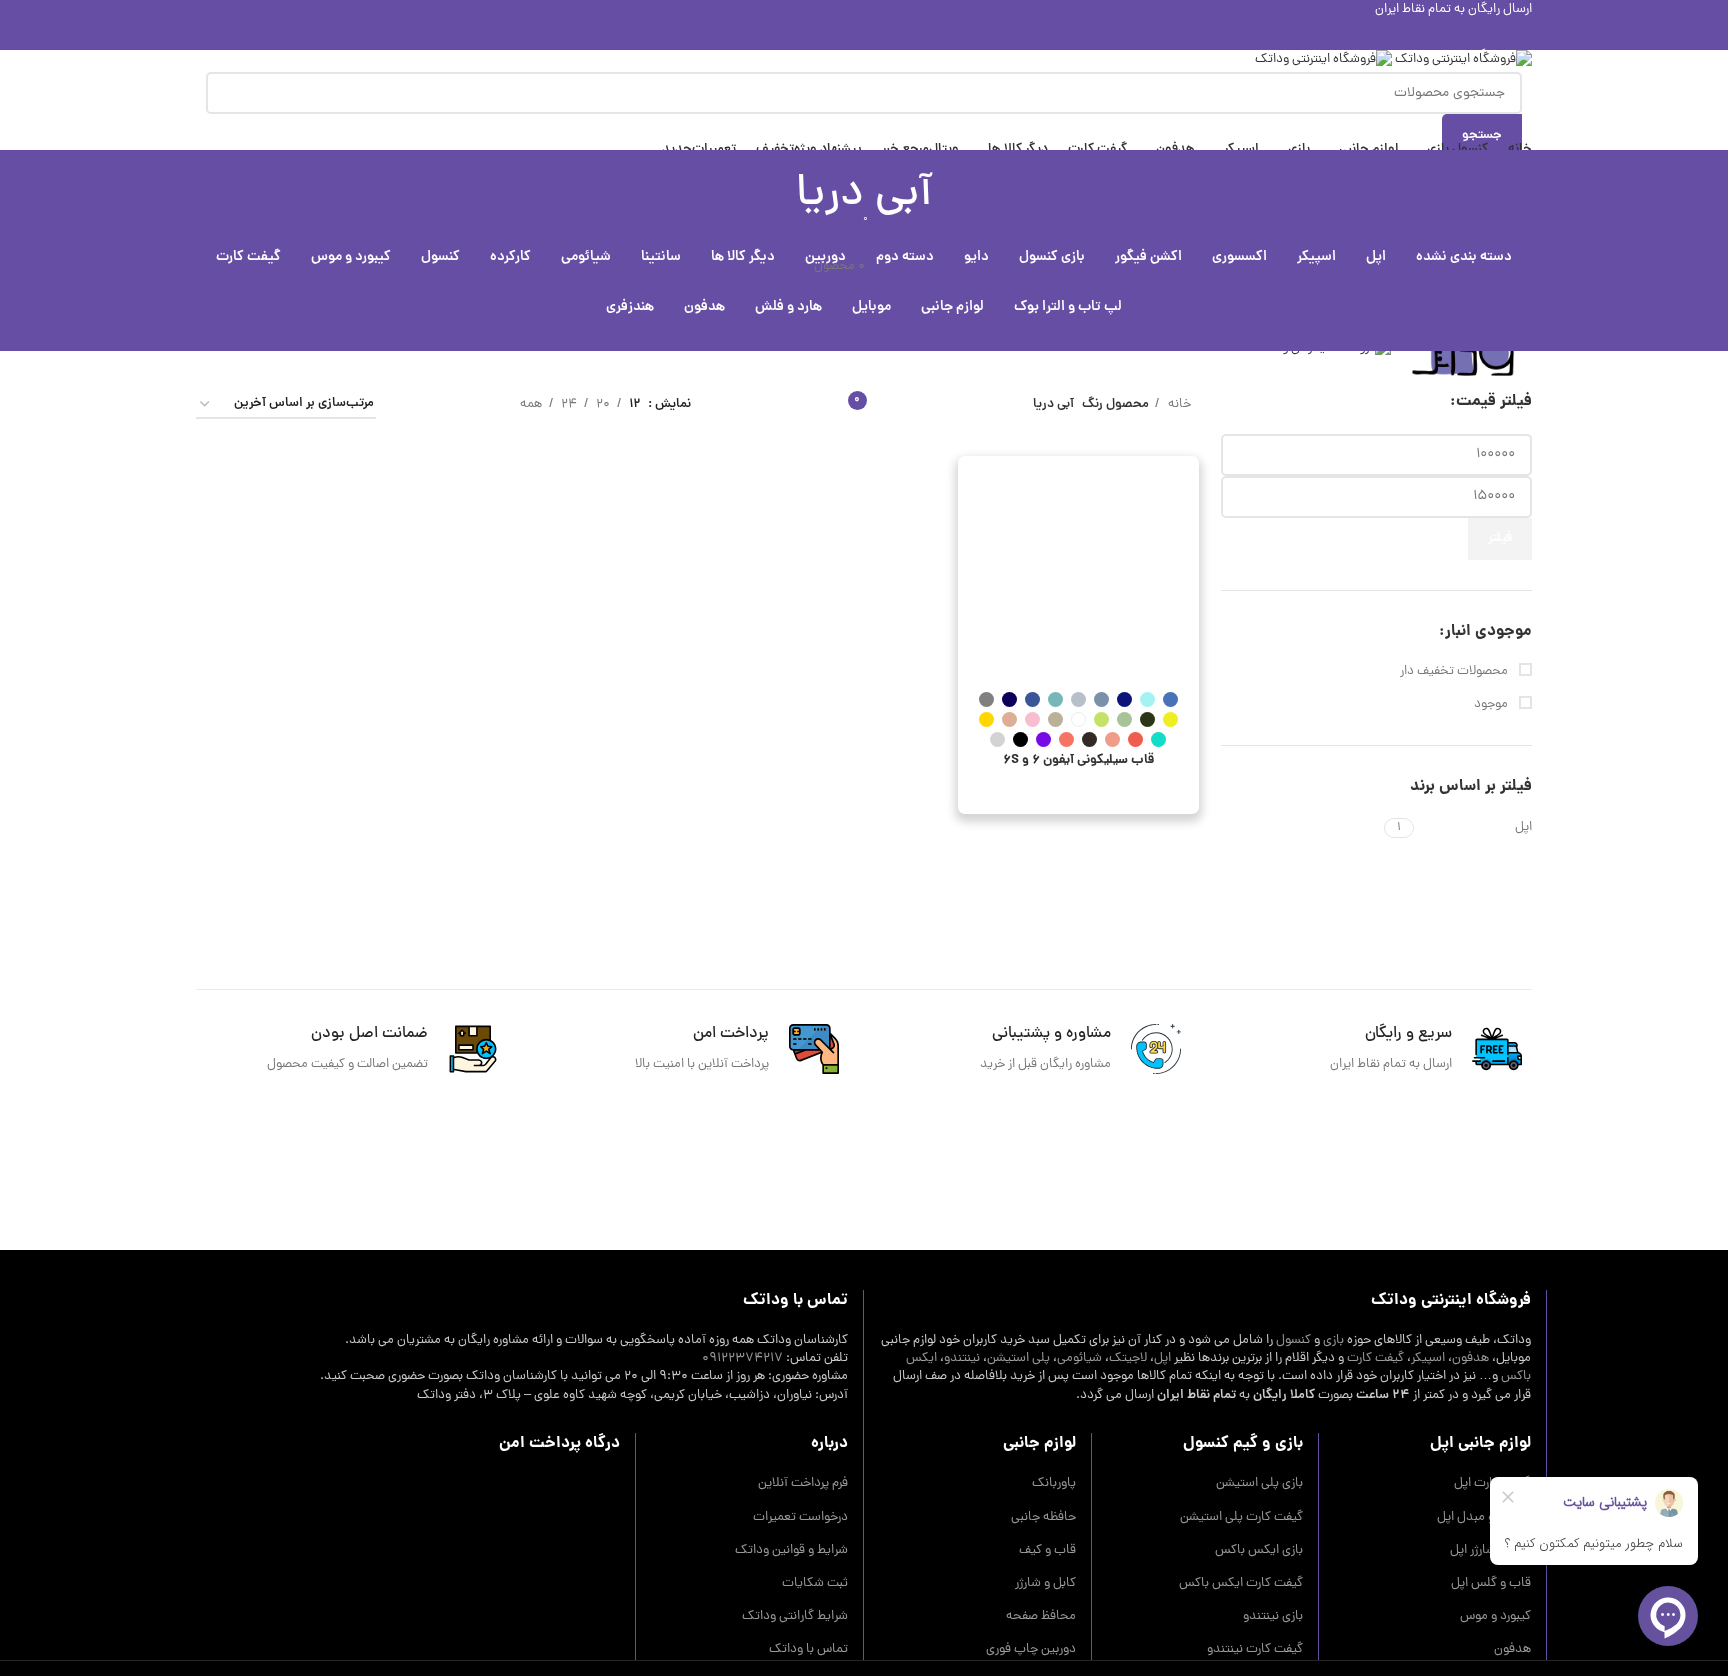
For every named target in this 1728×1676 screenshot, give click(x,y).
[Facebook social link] (933, 34)
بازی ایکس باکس (1259, 1551)
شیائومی (1079, 1358)
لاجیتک (1128, 1358)
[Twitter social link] (910, 34)
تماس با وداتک (808, 1650)
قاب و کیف (1047, 1551)
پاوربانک (1054, 1484)
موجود (1492, 705)
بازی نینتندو (1273, 1617)
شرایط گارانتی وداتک (795, 1617)
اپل (1162, 1358)
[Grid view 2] (474, 404)
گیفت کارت (1375, 1358)
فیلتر (1500, 538)
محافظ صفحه (1041, 1617)
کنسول (1293, 1340)
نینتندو (962, 1358)
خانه (1178, 404)
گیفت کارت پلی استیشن (1241, 1518)
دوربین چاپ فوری (1031, 1650)
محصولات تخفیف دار (1455, 672)
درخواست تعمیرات (800, 1518)
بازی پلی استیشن (1259, 1484)
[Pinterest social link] (841, 34)
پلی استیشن (1018, 1358)
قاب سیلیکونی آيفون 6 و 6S (1078, 760)
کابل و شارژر (1045, 1584)
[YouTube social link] (864, 34)
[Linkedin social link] (818, 34)
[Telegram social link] (795, 34)
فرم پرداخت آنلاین (803, 1484)
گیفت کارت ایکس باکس (1241, 1584)
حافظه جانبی (1043, 1518)
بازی (1333, 1340)
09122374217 (742, 1358)
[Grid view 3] (445, 404)
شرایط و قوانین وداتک (791, 1551)
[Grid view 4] (415, 404)
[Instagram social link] (887, 34)
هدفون (1470, 1358)
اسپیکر (1428, 1358)
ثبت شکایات (815, 1584)
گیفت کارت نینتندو (1255, 1650)
